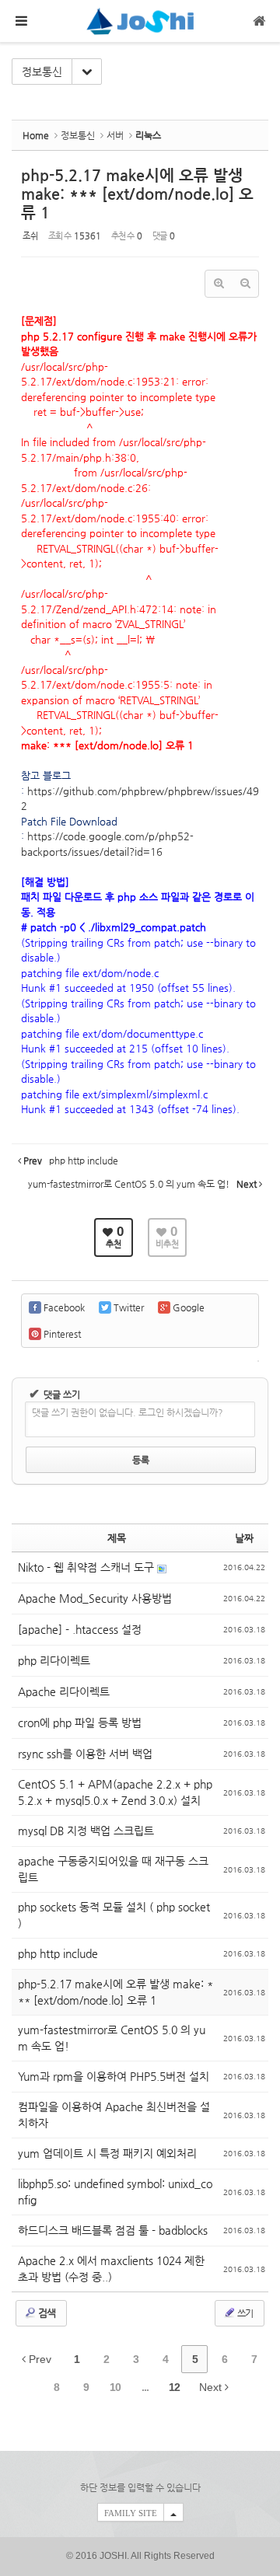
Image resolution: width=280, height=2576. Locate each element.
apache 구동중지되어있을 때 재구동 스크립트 (113, 1869)
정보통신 (42, 72)
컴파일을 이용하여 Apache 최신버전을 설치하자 (114, 2115)
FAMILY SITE (131, 2513)
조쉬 (30, 236)
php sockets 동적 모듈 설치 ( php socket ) (114, 1915)
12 (174, 2387)
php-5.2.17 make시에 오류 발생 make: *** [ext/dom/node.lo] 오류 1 (137, 194)
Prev (38, 2359)
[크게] (219, 284)
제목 (117, 1538)
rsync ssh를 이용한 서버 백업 (85, 1754)
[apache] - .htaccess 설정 (80, 1629)
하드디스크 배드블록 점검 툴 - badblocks (113, 2230)
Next (212, 2387)
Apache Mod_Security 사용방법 (95, 1598)
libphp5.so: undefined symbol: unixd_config (115, 2192)
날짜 (244, 1538)
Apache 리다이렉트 (64, 1691)
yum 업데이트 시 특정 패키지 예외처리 (107, 2153)
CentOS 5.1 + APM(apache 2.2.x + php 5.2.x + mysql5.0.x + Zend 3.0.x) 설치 (115, 1792)
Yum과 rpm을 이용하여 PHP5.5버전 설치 (114, 2076)
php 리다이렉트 (54, 1660)
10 (115, 2387)
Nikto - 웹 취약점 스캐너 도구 (87, 1567)
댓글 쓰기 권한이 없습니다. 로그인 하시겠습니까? (128, 1412)
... (145, 2387)
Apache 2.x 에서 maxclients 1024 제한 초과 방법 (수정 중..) (111, 2269)
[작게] (245, 284)
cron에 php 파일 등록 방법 (80, 1723)
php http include (58, 1953)
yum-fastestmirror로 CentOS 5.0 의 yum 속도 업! (112, 2038)
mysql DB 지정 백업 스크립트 (86, 1831)
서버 (115, 135)
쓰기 (244, 2313)
